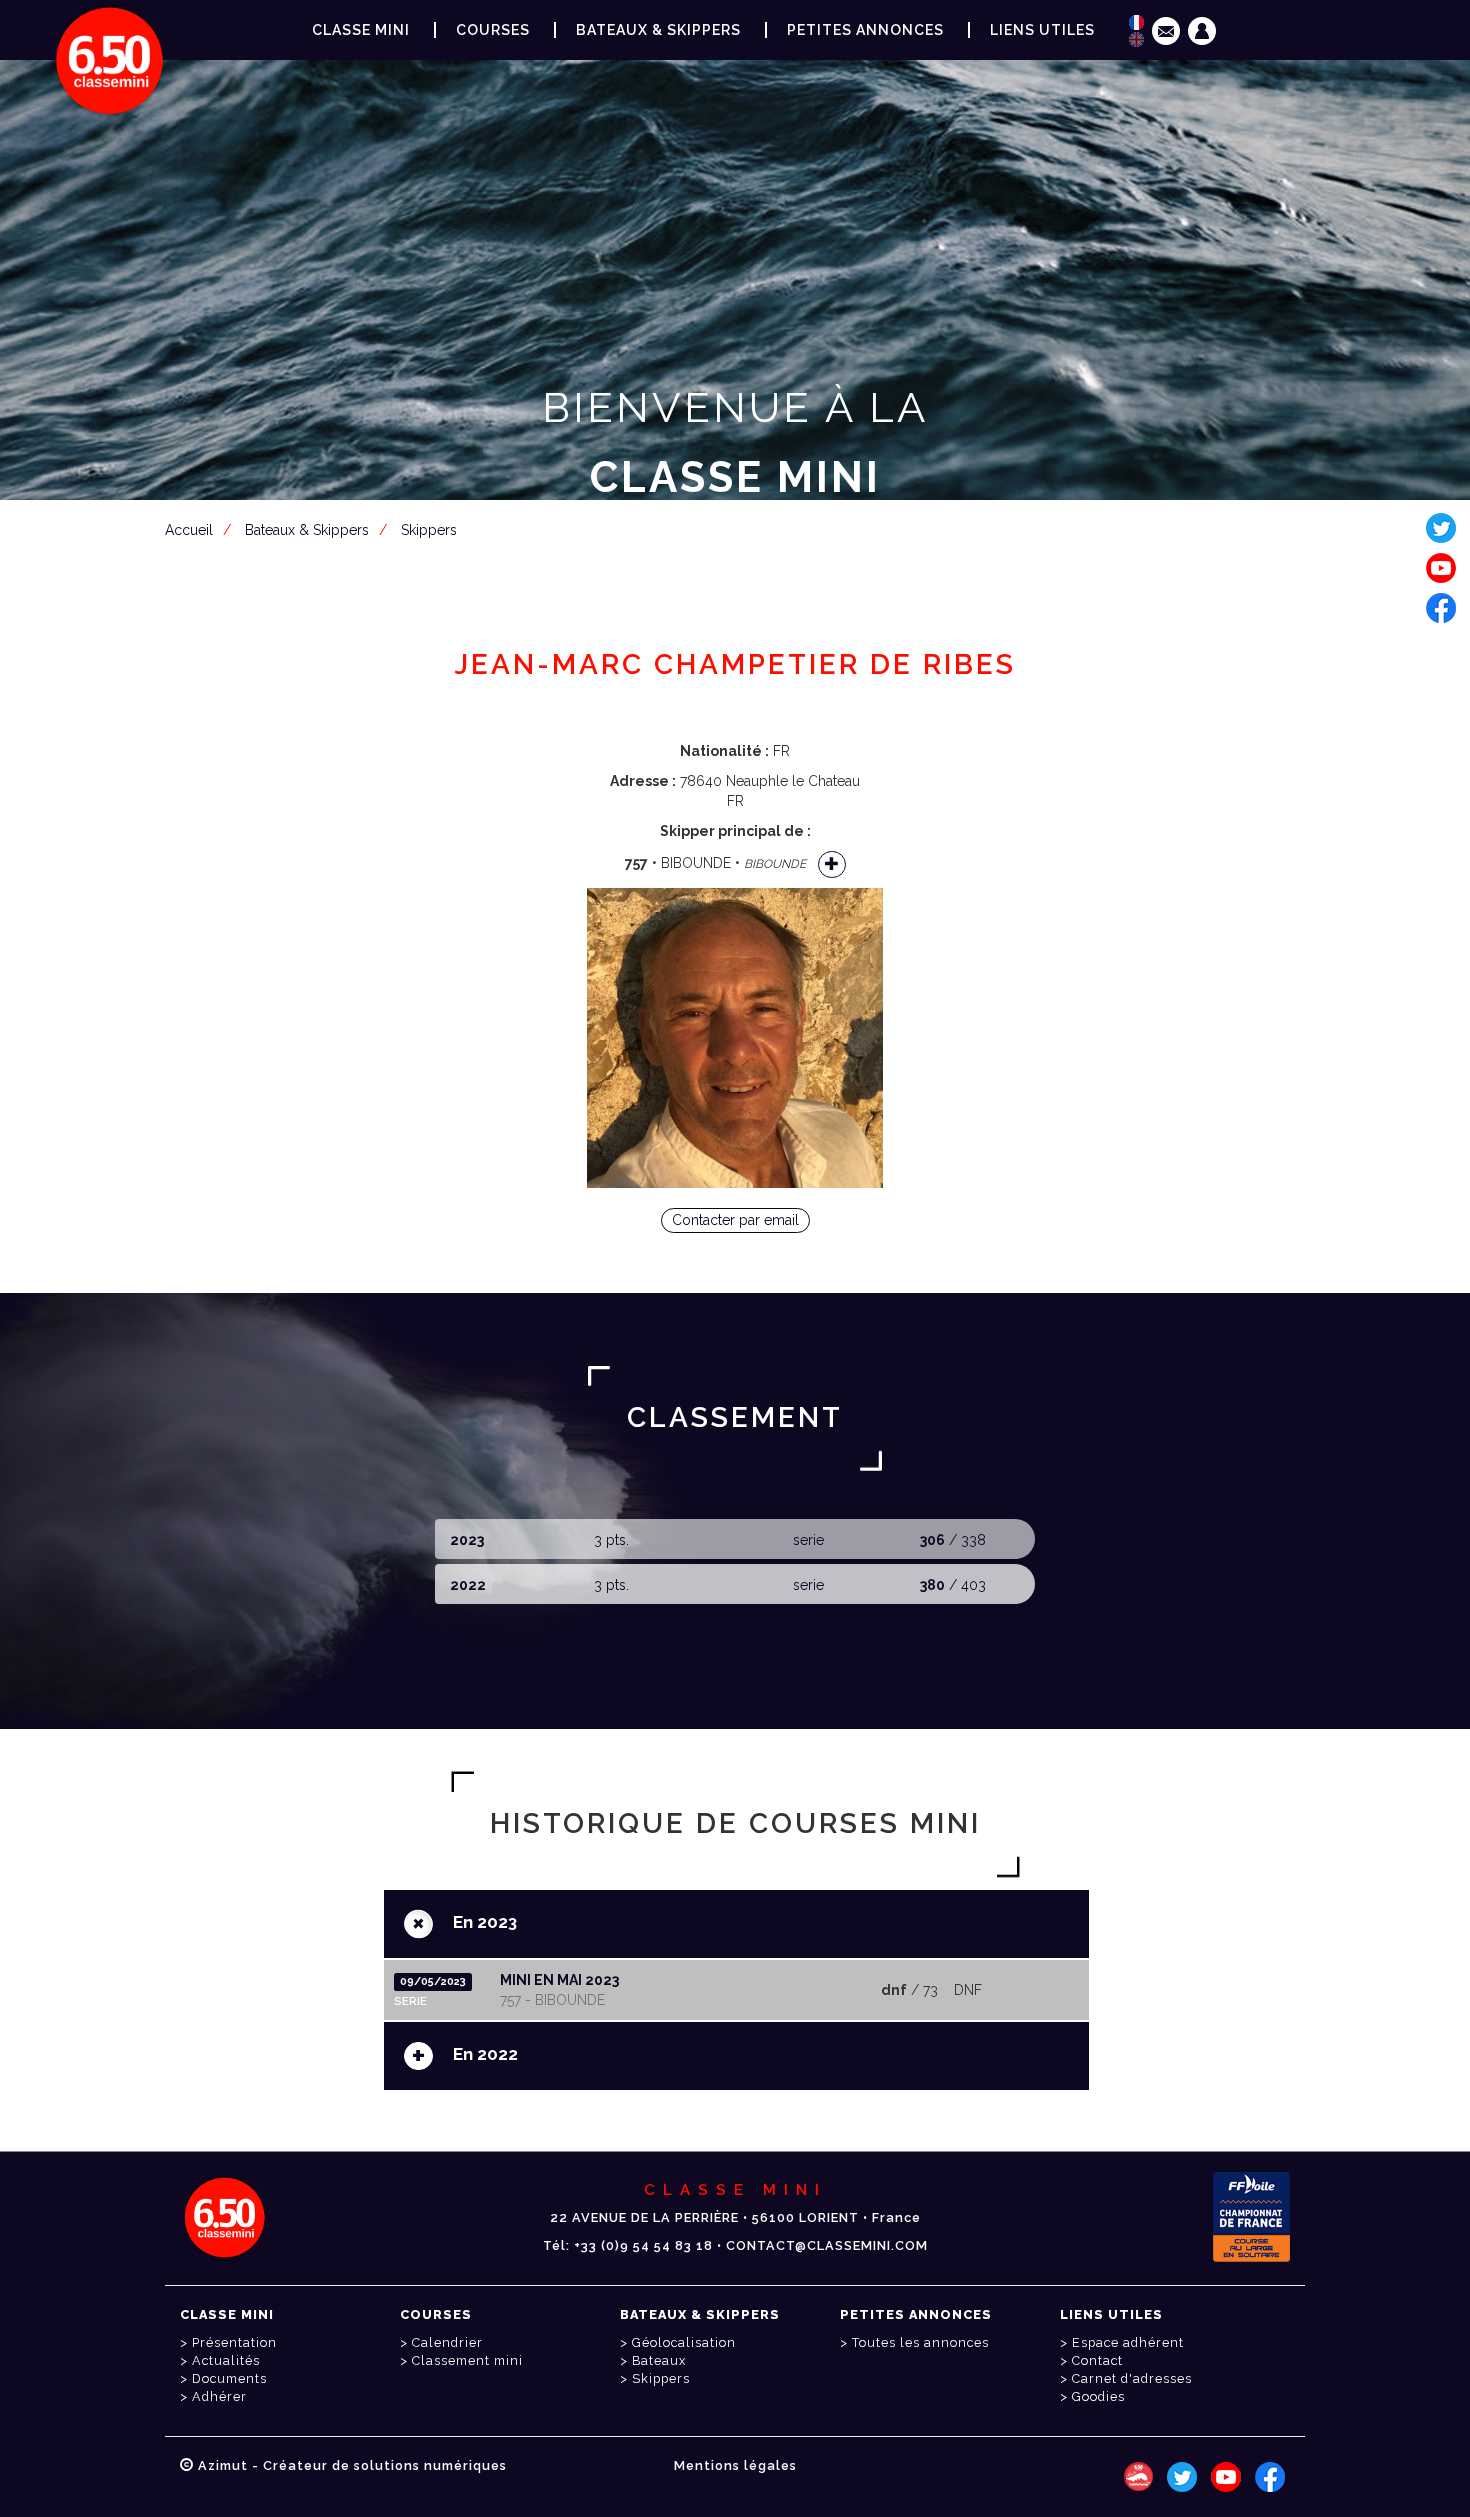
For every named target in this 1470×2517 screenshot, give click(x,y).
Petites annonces (865, 30)
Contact (1097, 2360)
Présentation (234, 2342)
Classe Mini (361, 30)
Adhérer (219, 2396)
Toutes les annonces (920, 2342)
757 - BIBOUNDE (552, 2000)
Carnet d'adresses (1132, 2378)
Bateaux (659, 2360)
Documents (229, 2378)
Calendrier (447, 2342)
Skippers (661, 2378)
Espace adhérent (739, 575)
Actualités (226, 2360)
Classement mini (467, 2360)
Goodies (1098, 2396)
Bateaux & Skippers (658, 30)
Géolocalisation (684, 2342)
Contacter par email (735, 1220)
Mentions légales (735, 2465)
